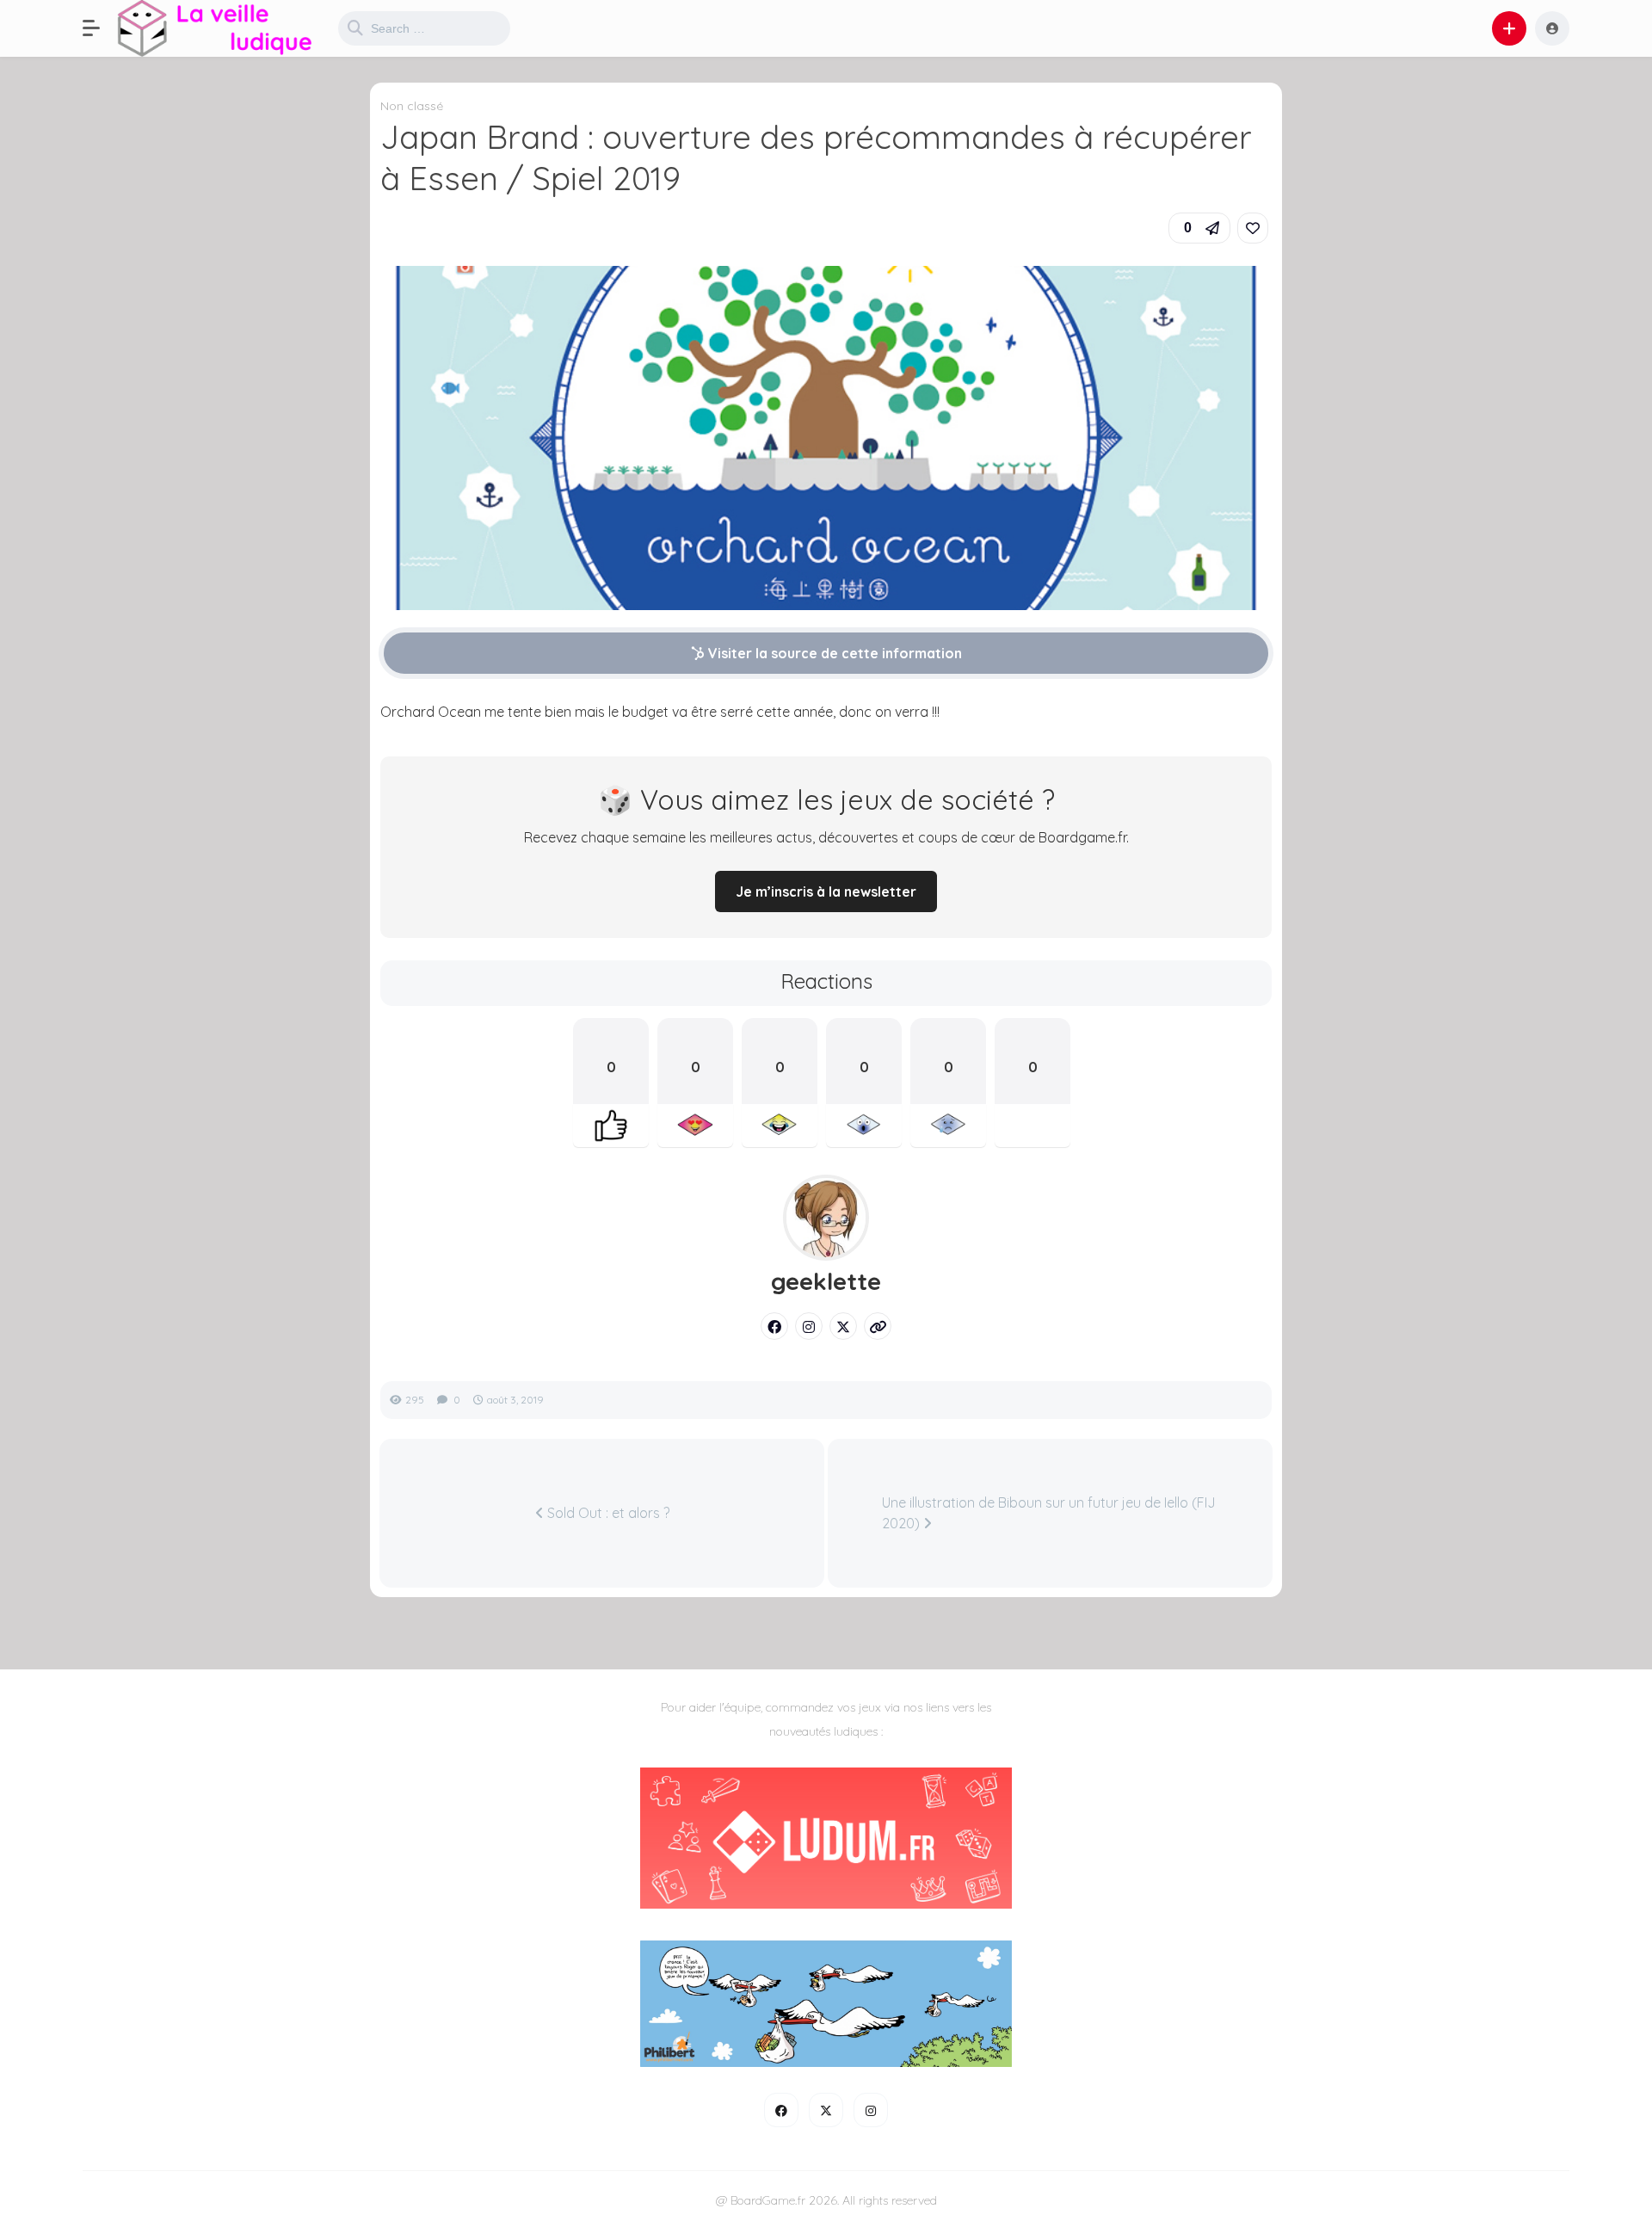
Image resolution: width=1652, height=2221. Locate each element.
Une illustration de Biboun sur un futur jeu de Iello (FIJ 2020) (1049, 1513)
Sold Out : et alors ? (607, 1513)
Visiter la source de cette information (833, 653)
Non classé (412, 106)
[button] (100, 28)
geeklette (826, 1281)
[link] (1253, 228)
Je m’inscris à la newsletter (826, 891)
